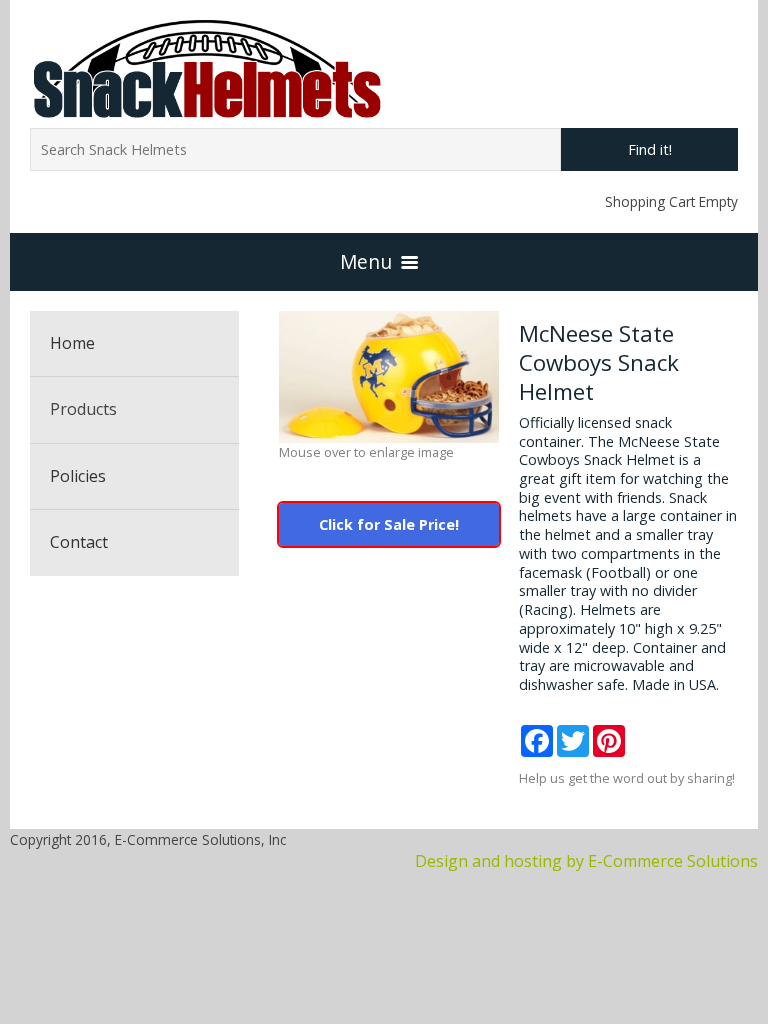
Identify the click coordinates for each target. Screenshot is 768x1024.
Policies (78, 476)
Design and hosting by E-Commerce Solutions (586, 861)
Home (72, 343)
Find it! (650, 149)
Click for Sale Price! (389, 524)
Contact (79, 542)
